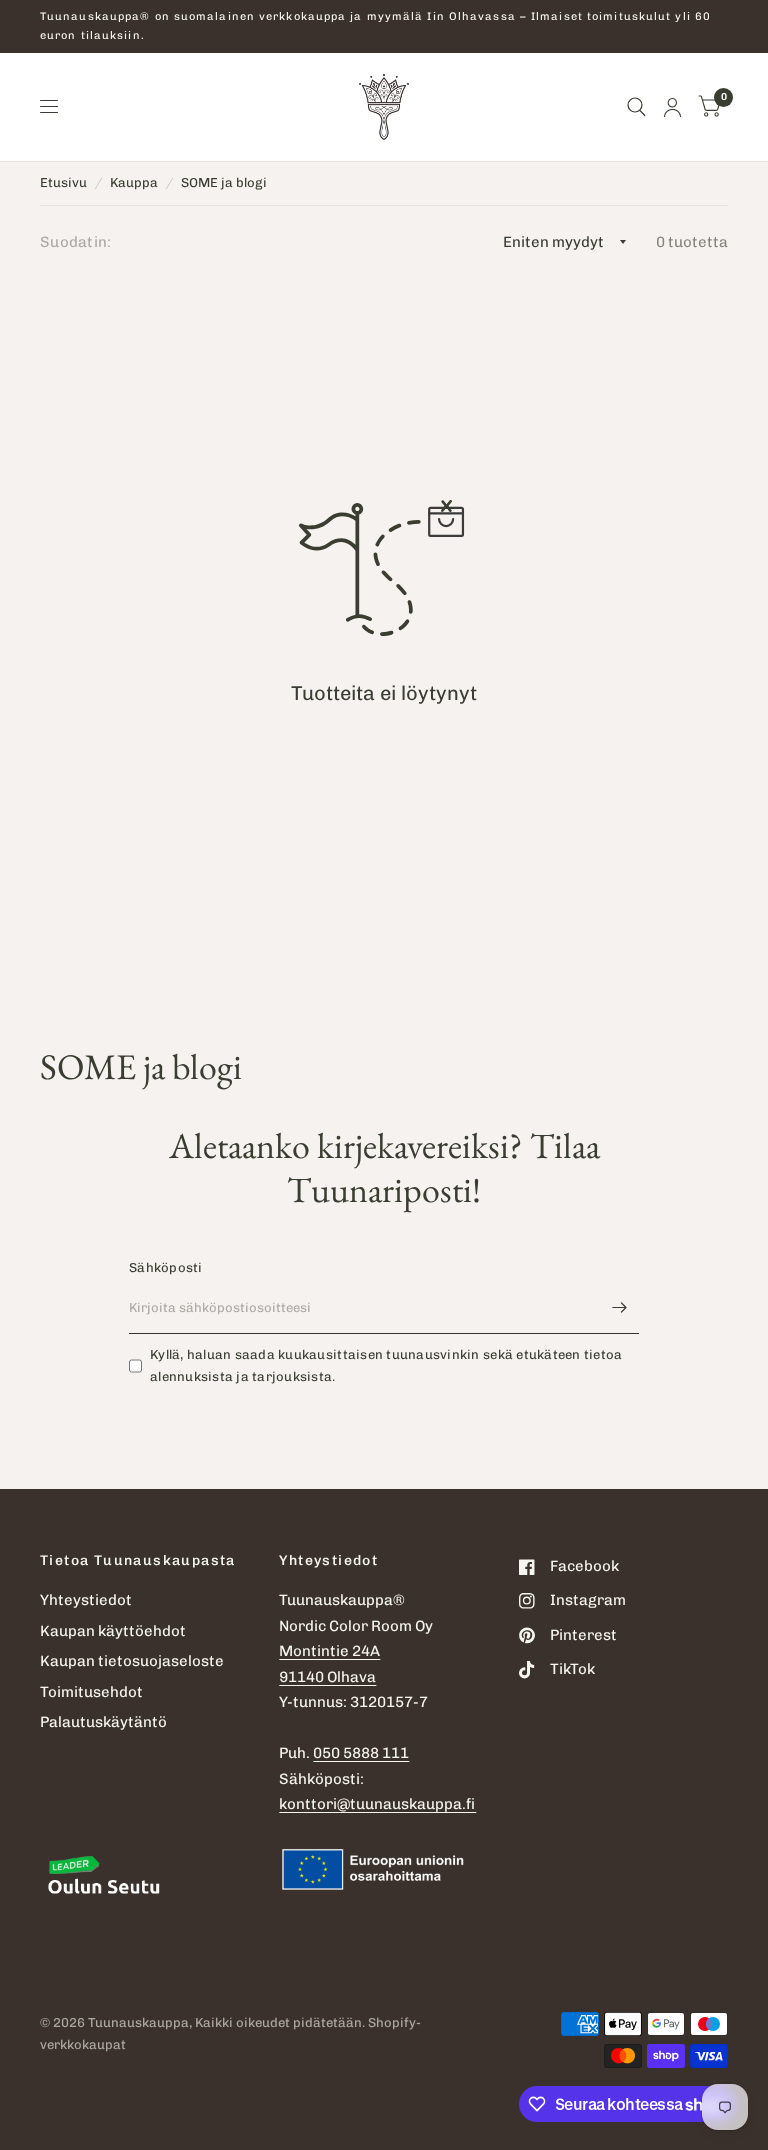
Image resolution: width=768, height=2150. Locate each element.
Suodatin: (76, 242)
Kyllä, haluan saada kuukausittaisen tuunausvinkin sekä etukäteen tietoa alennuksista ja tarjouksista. (386, 1366)
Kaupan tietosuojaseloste (132, 1661)
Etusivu (63, 182)
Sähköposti (166, 1267)
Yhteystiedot (86, 1600)
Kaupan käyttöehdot (113, 1631)
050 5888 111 (361, 1753)
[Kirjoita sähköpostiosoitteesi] (619, 1308)
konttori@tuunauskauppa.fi (377, 1804)
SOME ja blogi (224, 182)
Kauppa (134, 182)
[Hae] (636, 107)
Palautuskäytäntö (103, 1722)
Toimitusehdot (91, 1692)
